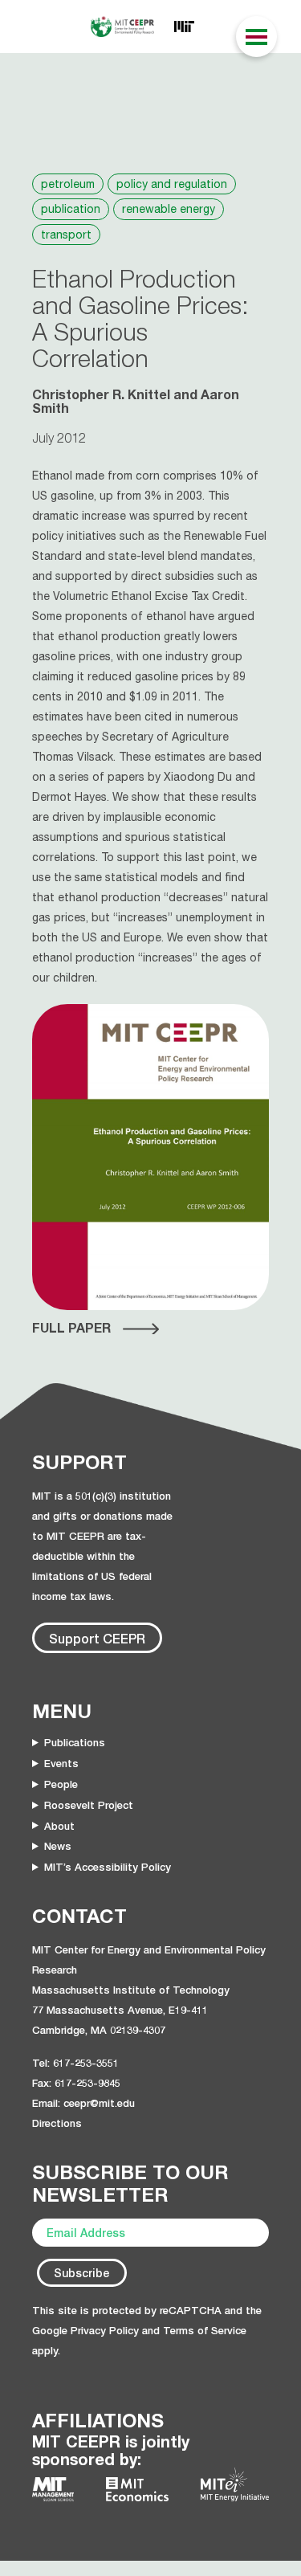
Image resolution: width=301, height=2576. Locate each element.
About (59, 1826)
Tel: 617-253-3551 (75, 2063)
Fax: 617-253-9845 (76, 2083)
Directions (57, 2123)
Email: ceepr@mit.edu (83, 2103)
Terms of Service (205, 2330)
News (58, 1846)
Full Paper (71, 1328)
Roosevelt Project (89, 1805)
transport (66, 235)
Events (61, 1763)
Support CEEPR (97, 1638)
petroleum (68, 184)
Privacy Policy (105, 2330)
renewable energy (169, 209)
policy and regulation (172, 184)
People (61, 1784)
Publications (75, 1742)
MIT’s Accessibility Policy (108, 1867)
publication (71, 209)
